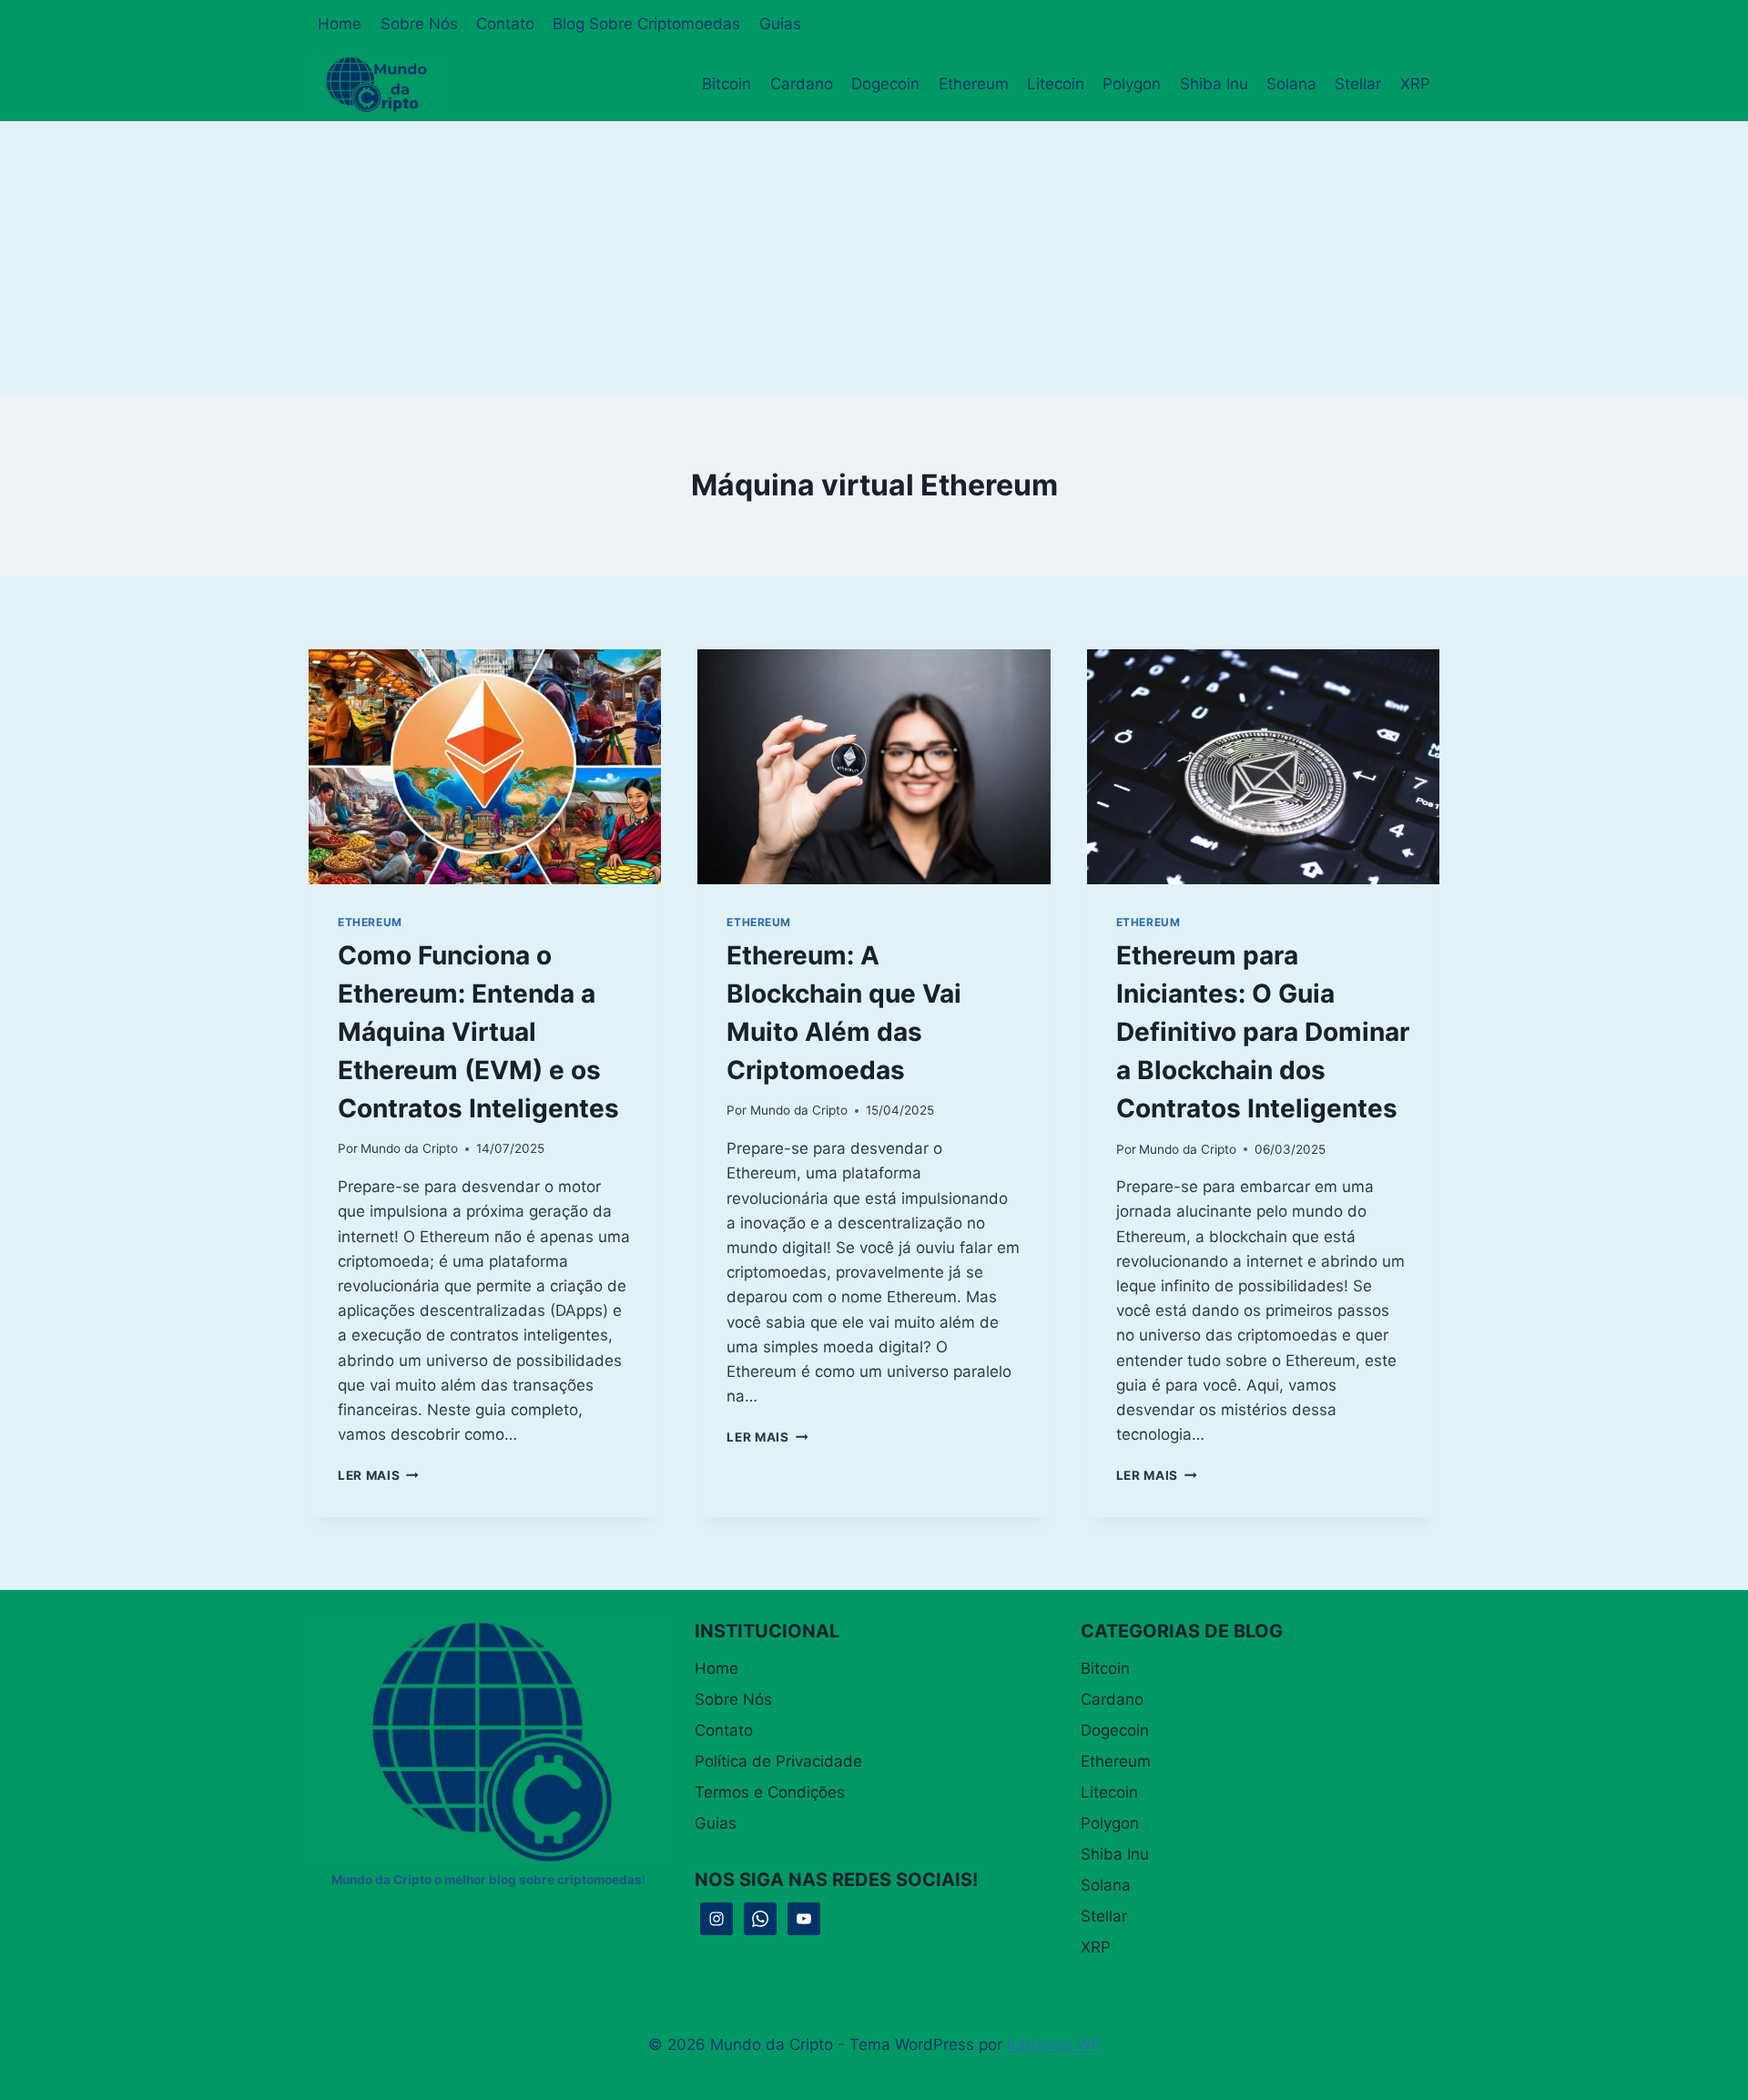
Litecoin (1056, 84)
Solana (1291, 84)
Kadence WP (1054, 2044)
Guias (780, 24)
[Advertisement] (874, 258)
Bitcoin (727, 84)
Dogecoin (885, 84)
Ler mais (378, 1475)
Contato (505, 24)
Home (340, 24)
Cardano (802, 84)
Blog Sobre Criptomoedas (646, 24)
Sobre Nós (419, 24)
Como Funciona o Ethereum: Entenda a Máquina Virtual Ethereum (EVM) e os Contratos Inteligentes (478, 1032)
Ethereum (974, 84)
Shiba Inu (1214, 84)
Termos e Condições (770, 1792)
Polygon (1132, 84)
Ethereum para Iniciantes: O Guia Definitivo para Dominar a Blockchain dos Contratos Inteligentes (1263, 1032)
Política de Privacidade (778, 1761)
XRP (1415, 84)
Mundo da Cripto (409, 1148)
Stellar (1358, 84)
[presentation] (485, 767)
